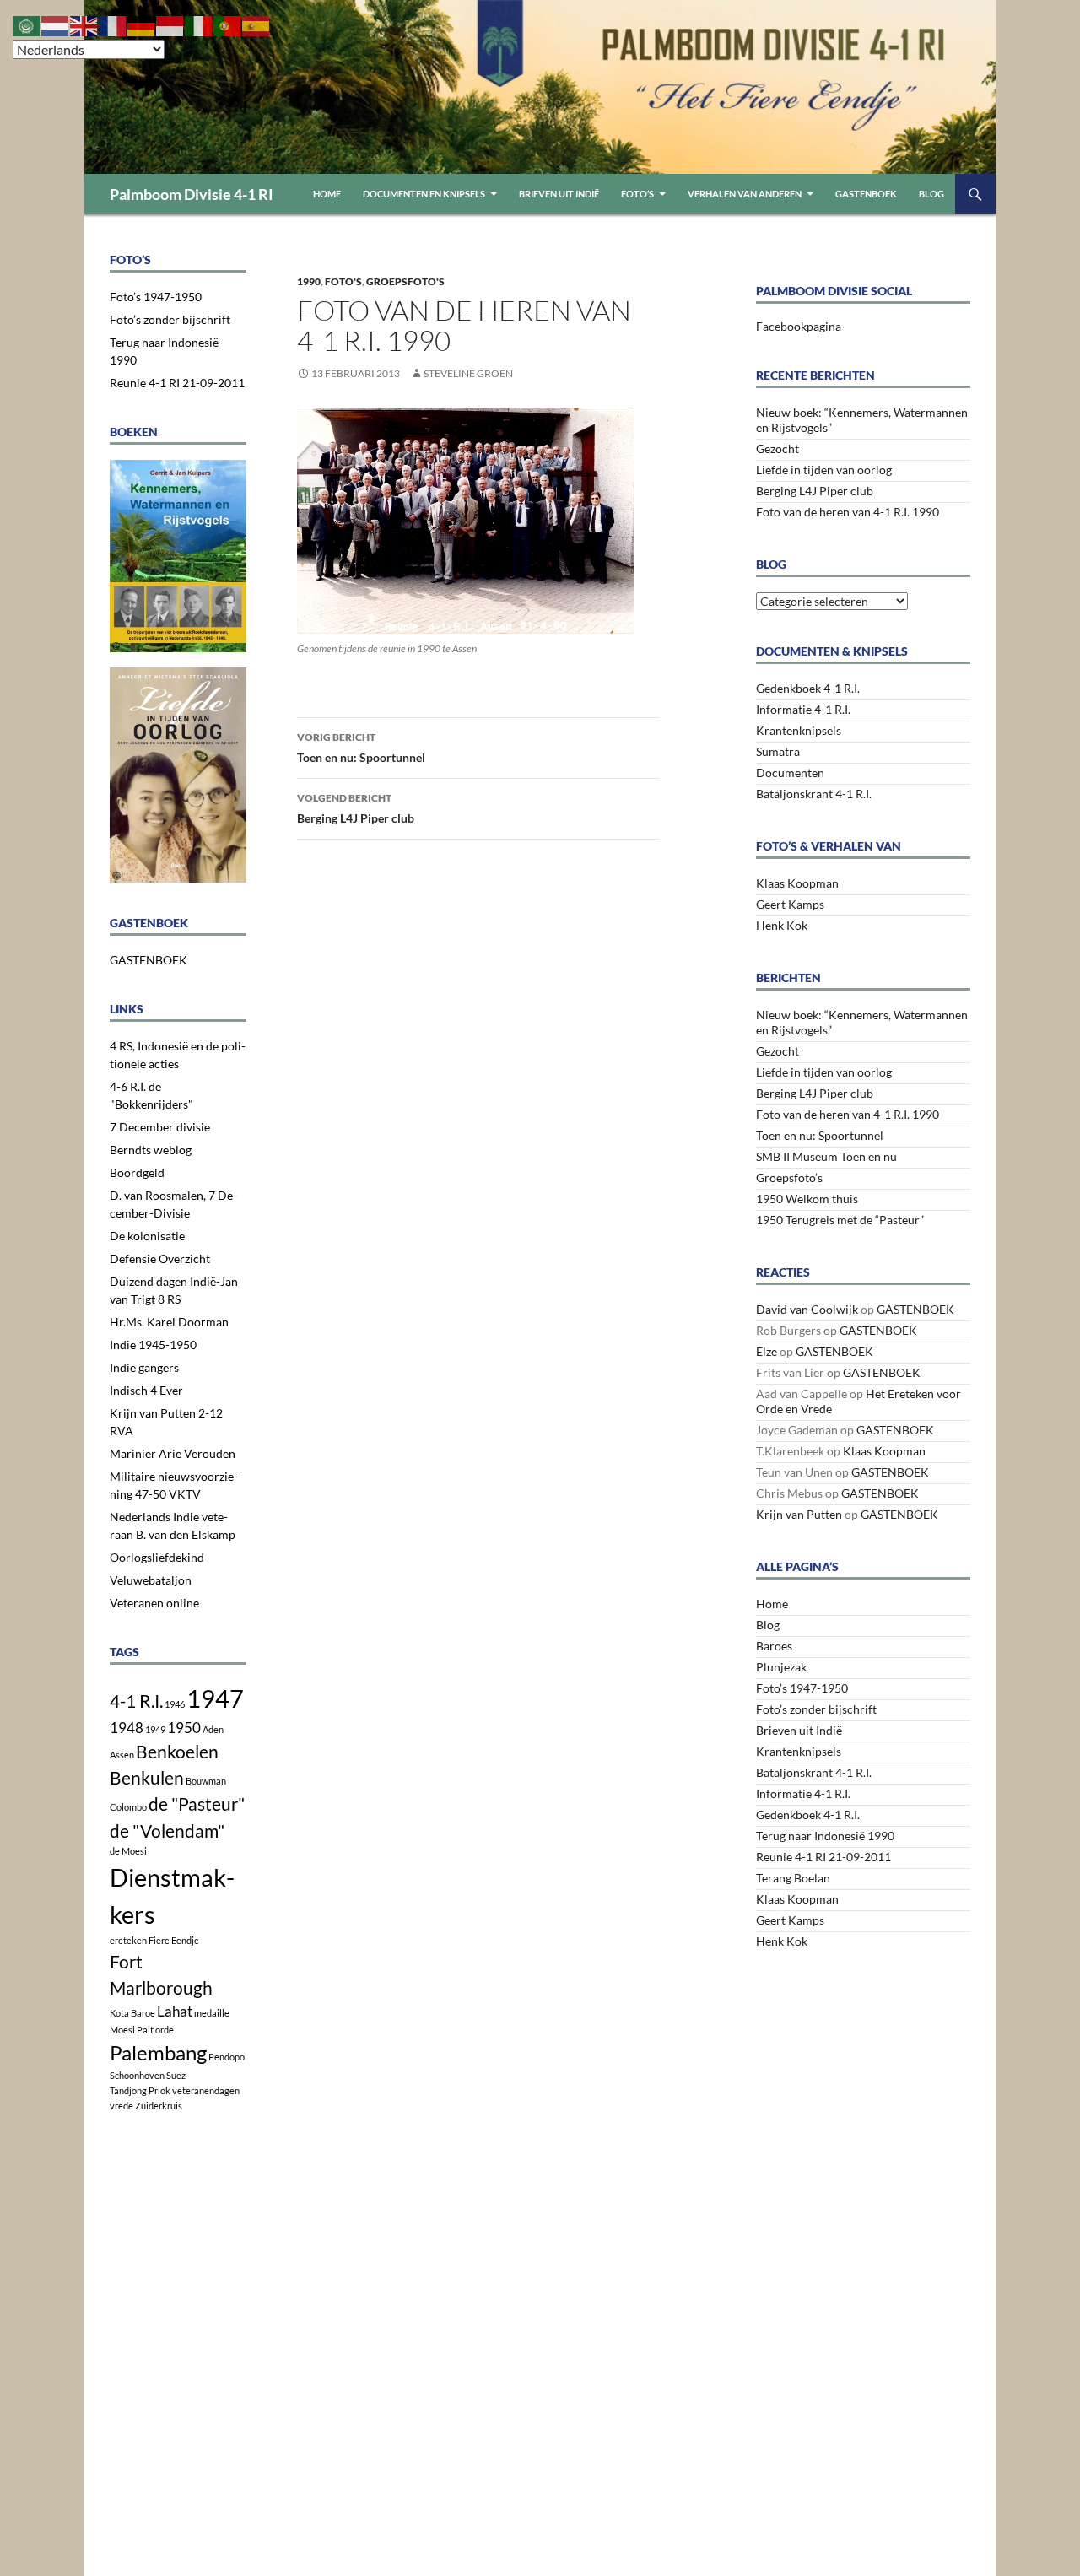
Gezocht (778, 448)
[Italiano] (199, 24)
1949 (155, 1729)
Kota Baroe (132, 2013)
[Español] (256, 24)
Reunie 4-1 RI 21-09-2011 (823, 1857)
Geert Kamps (790, 904)
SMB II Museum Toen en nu (826, 1156)
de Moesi (128, 1851)
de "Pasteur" (197, 1804)
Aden (213, 1729)
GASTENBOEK (915, 1309)
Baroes (774, 1646)
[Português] (228, 24)
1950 (184, 1728)
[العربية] (27, 24)
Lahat (175, 2011)
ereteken (128, 1940)
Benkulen (147, 1777)
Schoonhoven (137, 2075)
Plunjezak (781, 1667)
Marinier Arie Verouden (173, 1453)
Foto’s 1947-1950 (802, 1688)
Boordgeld (137, 1172)
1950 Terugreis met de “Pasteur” (840, 1220)
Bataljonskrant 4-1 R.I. (814, 794)
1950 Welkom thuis (807, 1199)
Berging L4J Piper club (356, 808)
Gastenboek (866, 194)
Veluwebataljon (151, 1580)
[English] (84, 24)
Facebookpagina (799, 326)
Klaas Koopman (797, 883)
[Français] (113, 24)
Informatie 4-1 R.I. (803, 709)
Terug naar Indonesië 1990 (825, 1836)
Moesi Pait (132, 2030)
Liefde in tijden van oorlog (824, 470)
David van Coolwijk (807, 1309)
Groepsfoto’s (789, 1177)
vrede (121, 2106)
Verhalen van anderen (745, 194)
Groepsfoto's (405, 281)
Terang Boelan (793, 1878)
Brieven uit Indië (559, 194)
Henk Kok (782, 925)
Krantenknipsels (799, 730)
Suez (176, 2075)
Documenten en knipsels (424, 194)
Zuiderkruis (159, 2106)
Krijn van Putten (799, 1514)
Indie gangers (144, 1367)
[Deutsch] (142, 24)
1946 (175, 1704)
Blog (931, 194)
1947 (215, 1698)
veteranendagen (206, 2090)
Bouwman (206, 1781)
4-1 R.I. (136, 1701)
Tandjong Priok (140, 2090)
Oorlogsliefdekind (157, 1557)
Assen (122, 1755)
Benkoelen (177, 1751)
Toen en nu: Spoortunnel (361, 748)
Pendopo (227, 2057)
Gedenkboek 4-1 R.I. (808, 688)
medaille (212, 2013)
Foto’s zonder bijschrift (816, 1709)
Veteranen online (154, 1603)
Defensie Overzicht (160, 1258)
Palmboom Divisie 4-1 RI (192, 194)
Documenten (790, 772)
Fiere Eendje (174, 1940)
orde (165, 2030)
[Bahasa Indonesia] (170, 24)
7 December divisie (160, 1127)
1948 (127, 1728)
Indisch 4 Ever (146, 1390)
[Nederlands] (56, 24)
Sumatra (778, 751)
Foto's (343, 281)
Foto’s (637, 194)
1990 (309, 281)
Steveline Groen (468, 373)
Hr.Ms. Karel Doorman (169, 1322)
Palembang (158, 2052)
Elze (767, 1351)
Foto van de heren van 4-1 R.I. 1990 (848, 512)
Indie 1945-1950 (153, 1345)
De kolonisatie (147, 1236)
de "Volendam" (167, 1831)
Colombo (128, 1807)
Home (327, 194)
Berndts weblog (151, 1150)
